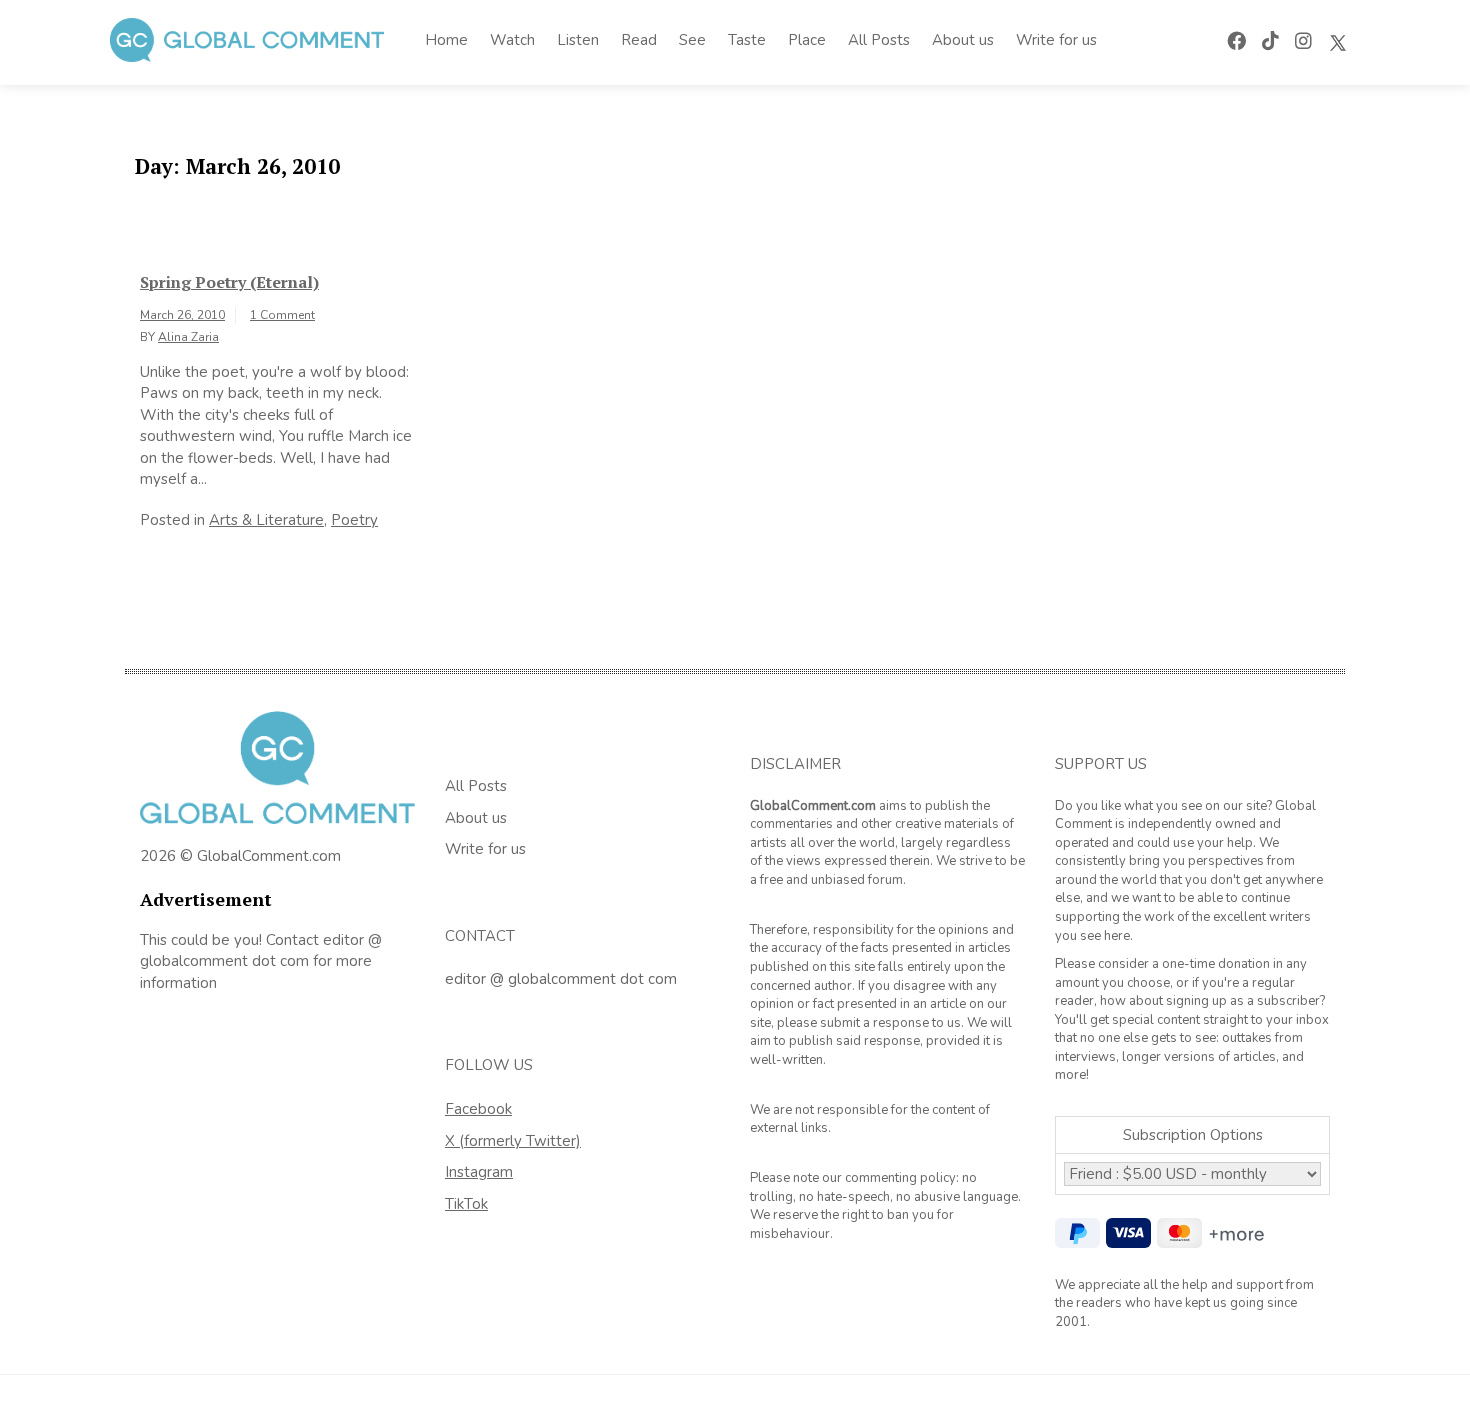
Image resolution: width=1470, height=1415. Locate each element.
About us (963, 40)
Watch (512, 40)
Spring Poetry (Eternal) (229, 282)
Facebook (478, 1109)
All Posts (879, 40)
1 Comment (282, 315)
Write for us (1056, 40)
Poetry (354, 520)
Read (639, 40)
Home (446, 40)
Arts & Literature (266, 520)
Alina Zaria (188, 337)
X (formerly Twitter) (513, 1141)
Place (807, 40)
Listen (578, 40)
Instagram (479, 1172)
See (692, 40)
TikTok (466, 1204)
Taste (747, 40)
